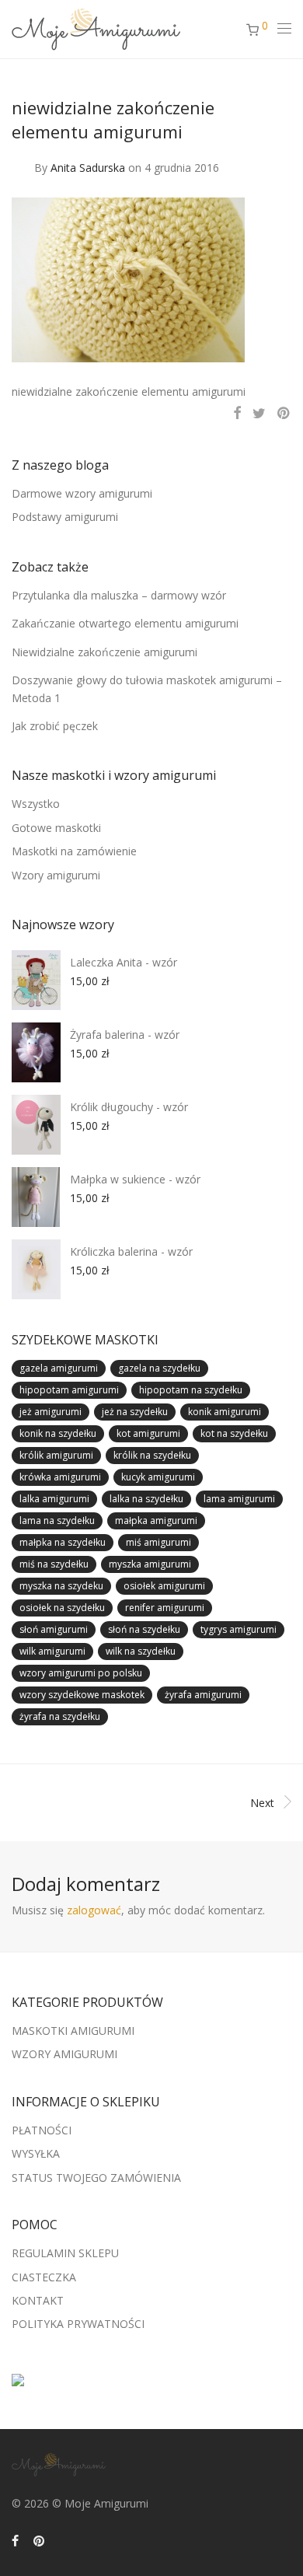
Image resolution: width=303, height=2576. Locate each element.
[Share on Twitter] (259, 413)
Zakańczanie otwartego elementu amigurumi (125, 623)
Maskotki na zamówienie (74, 851)
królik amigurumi (56, 1455)
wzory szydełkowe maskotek (82, 1695)
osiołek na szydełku (62, 1608)
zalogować (94, 1910)
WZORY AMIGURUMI (64, 2054)
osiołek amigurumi (164, 1586)
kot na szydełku (234, 1433)
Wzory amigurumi (56, 875)
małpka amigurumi (156, 1520)
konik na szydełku (58, 1433)
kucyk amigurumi (158, 1477)
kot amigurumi (148, 1433)
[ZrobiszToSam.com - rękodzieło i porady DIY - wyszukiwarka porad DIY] (18, 2375)
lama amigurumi (239, 1499)
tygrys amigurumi (239, 1629)
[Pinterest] (40, 2540)
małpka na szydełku (63, 1542)
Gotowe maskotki (56, 828)
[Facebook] (15, 2540)
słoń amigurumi (54, 1629)
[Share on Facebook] (237, 413)
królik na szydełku (152, 1455)
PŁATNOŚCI (42, 2130)
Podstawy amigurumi (65, 517)
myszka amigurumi (150, 1564)
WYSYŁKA (36, 2153)
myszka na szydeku (61, 1586)
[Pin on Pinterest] (284, 413)
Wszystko (36, 804)
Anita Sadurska (88, 168)
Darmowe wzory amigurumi (82, 493)
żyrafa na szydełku (60, 1716)
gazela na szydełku (159, 1368)
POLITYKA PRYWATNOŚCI (78, 2324)
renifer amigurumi (165, 1608)
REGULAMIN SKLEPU (65, 2253)
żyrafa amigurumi (203, 1695)
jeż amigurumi (50, 1412)
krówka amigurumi (60, 1477)
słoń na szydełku (144, 1629)
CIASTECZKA (44, 2277)
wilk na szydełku (141, 1651)
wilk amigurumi (52, 1651)
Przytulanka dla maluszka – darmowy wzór (119, 595)
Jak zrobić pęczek (55, 726)
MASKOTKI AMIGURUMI (73, 2031)
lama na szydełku (57, 1520)
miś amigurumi (158, 1542)
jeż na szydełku (135, 1412)
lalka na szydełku (146, 1499)
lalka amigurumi (54, 1499)
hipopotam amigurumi (69, 1390)
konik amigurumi (225, 1412)
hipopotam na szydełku (191, 1390)
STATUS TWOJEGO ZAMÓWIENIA (96, 2178)
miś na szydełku (54, 1564)
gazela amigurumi (59, 1368)
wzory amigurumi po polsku (81, 1673)
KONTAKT (38, 2300)
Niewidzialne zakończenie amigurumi (104, 652)
